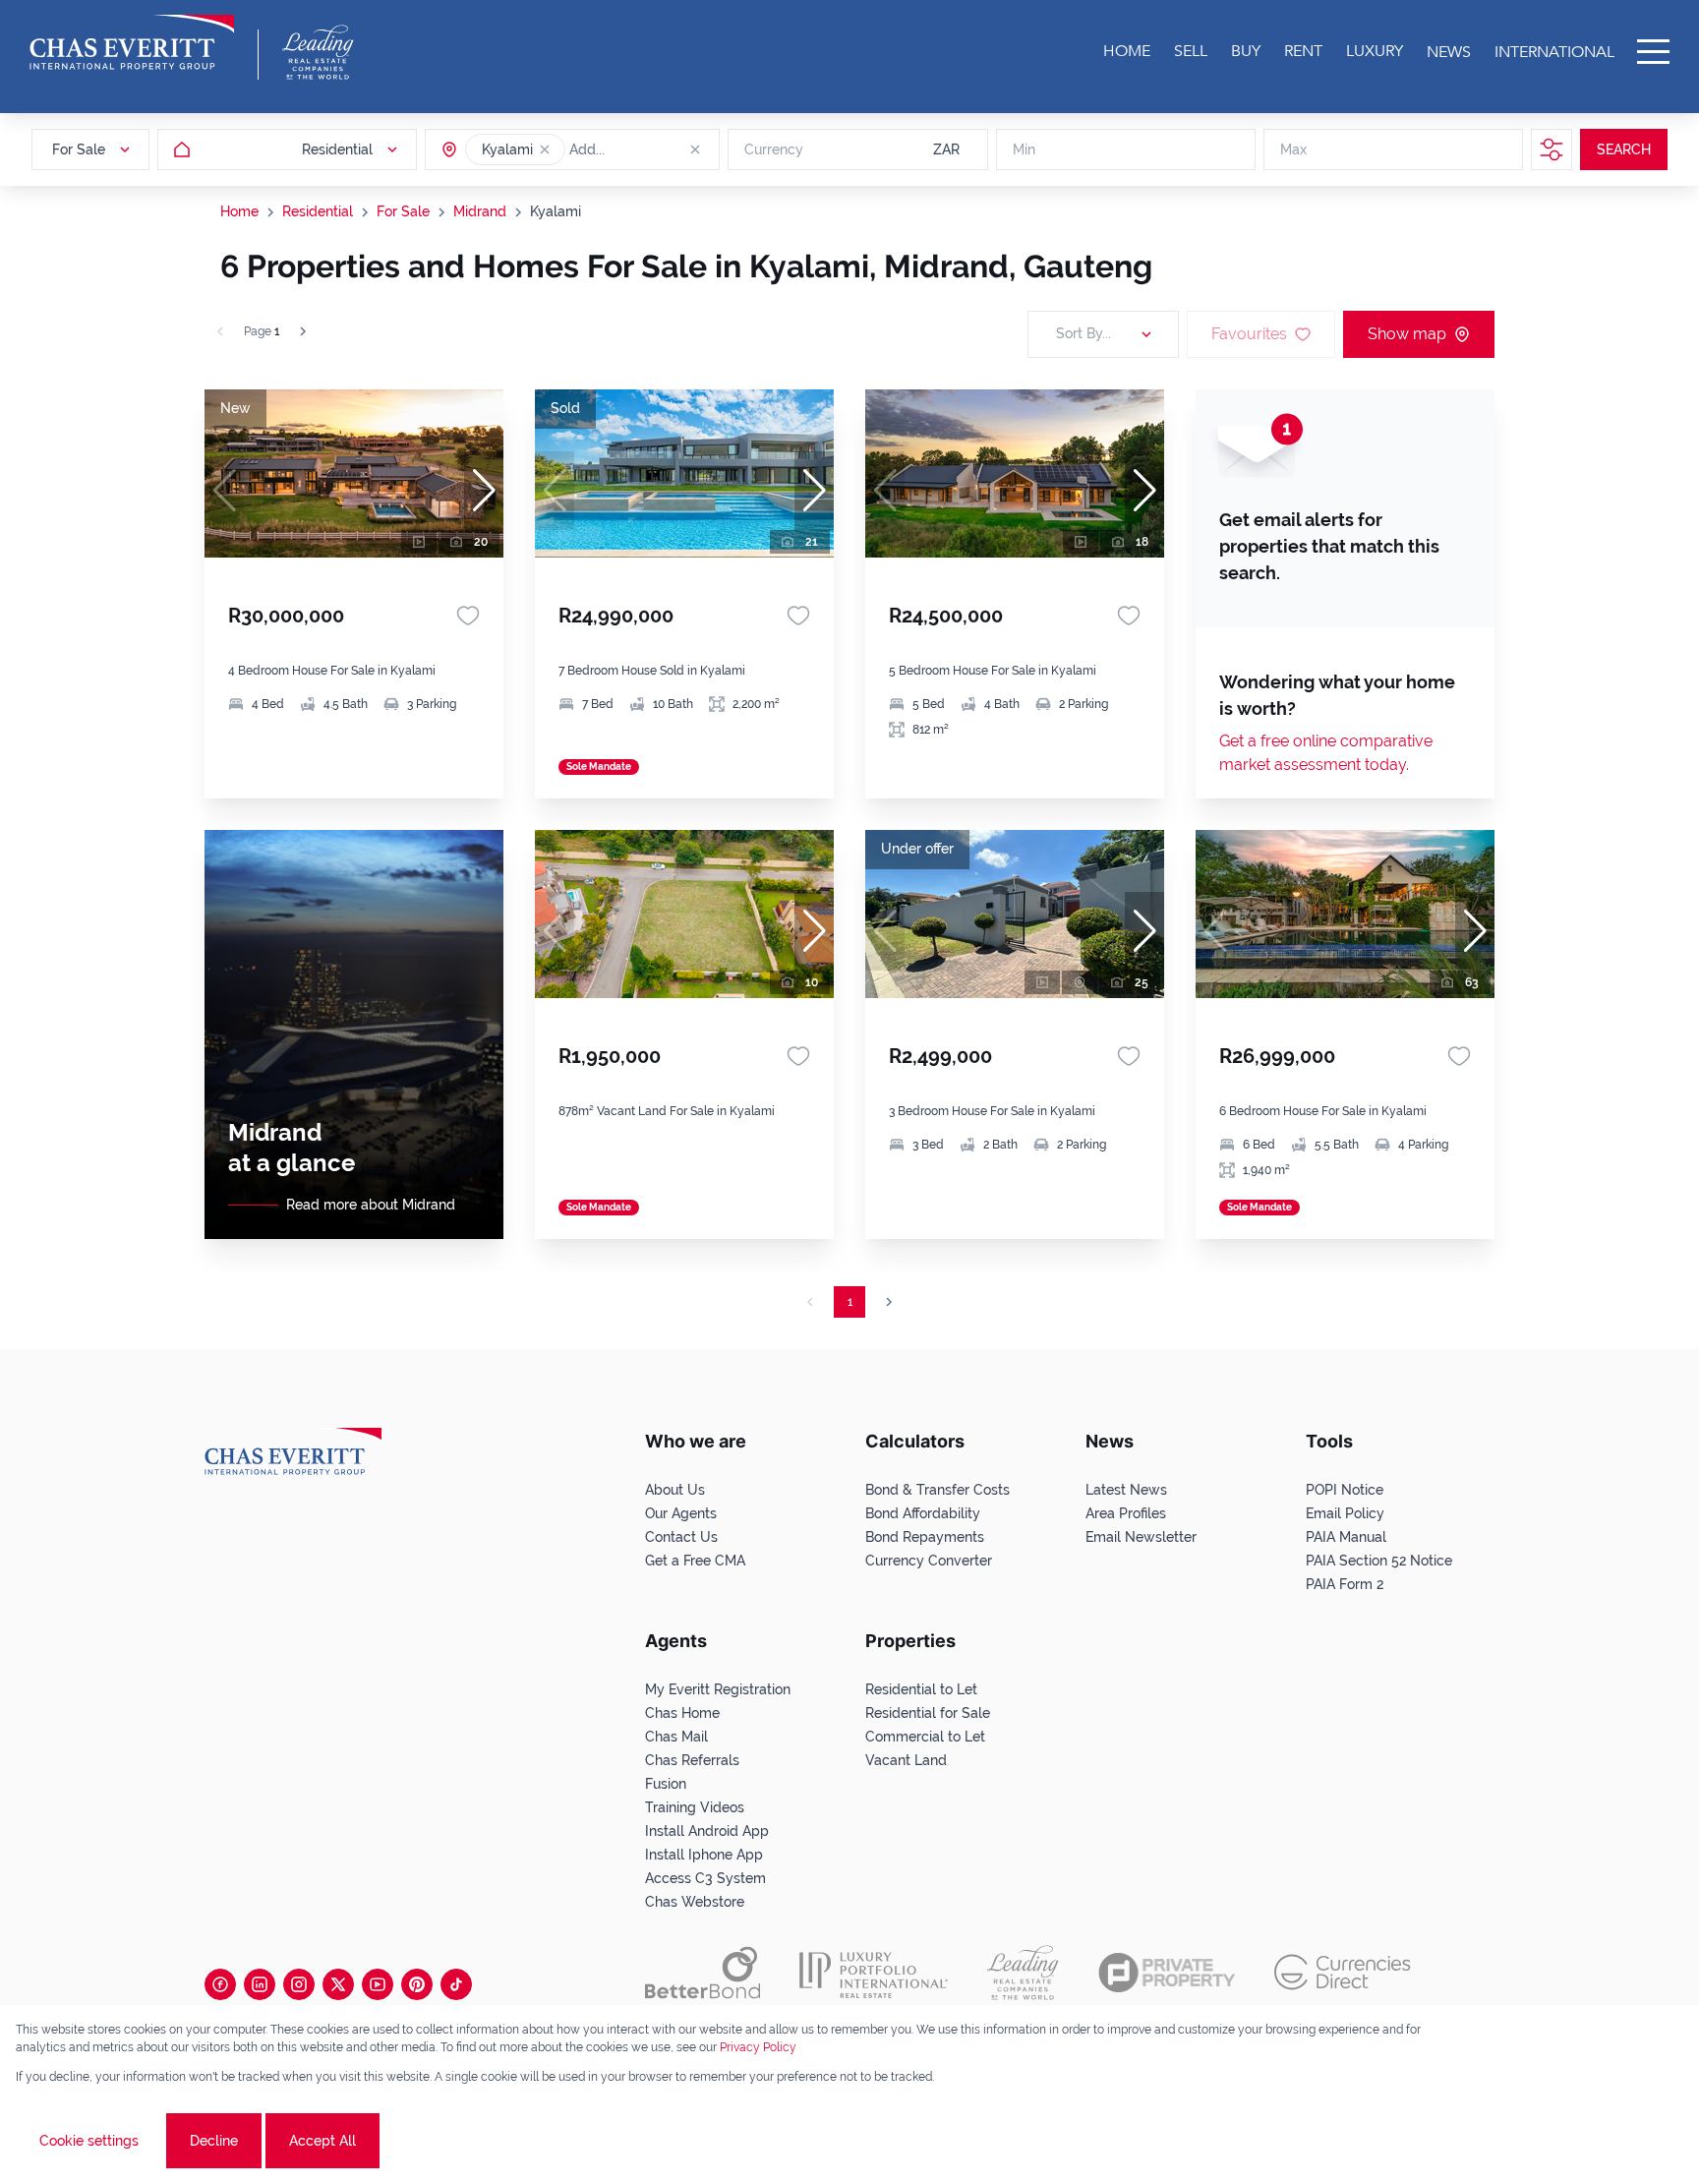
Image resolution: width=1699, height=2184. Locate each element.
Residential (318, 211)
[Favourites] (468, 616)
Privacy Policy (758, 2047)
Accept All (322, 2141)
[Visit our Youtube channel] (378, 1984)
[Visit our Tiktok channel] (456, 1984)
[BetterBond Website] (703, 1973)
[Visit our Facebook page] (220, 1984)
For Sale (403, 211)
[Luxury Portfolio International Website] (874, 1973)
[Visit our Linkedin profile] (260, 1984)
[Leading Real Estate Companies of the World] (318, 52)
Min (1024, 149)
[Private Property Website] (1167, 1973)
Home (239, 211)
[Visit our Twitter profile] (338, 1984)
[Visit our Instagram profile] (299, 1984)
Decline (214, 2141)
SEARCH (1624, 149)
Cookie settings (89, 2141)
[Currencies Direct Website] (1343, 1972)
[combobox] (645, 149)
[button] (545, 149)
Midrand (480, 211)
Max (1293, 149)
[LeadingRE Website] (1023, 1973)
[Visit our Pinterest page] (417, 1984)
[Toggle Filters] (1552, 149)
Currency (774, 149)
